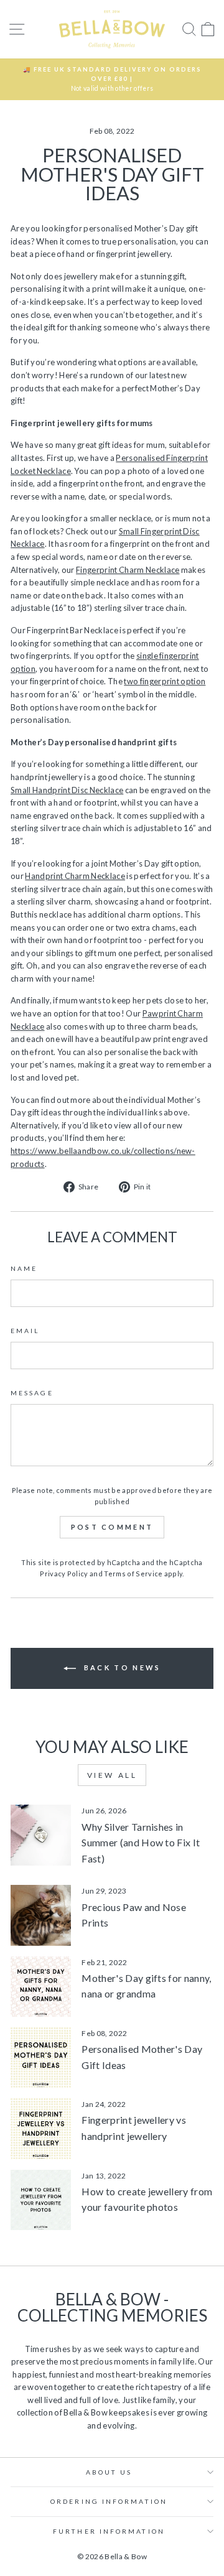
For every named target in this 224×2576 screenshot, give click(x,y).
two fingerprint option (165, 681)
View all (112, 1775)
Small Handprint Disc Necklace (67, 790)
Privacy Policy (64, 1574)
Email (25, 1331)
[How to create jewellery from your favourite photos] (41, 2200)
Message (32, 1393)
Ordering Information (109, 2501)
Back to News (121, 1667)
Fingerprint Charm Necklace (128, 570)
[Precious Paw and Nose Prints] (41, 1915)
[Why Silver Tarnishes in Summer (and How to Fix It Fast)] (41, 1835)
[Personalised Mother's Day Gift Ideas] (41, 2058)
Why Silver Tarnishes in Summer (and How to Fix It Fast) (141, 1843)
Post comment (112, 1527)
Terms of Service (133, 1574)
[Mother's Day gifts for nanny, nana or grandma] (41, 1987)
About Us (109, 2472)
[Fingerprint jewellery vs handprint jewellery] (41, 2128)
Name (24, 1268)
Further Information (109, 2531)
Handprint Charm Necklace (75, 876)
